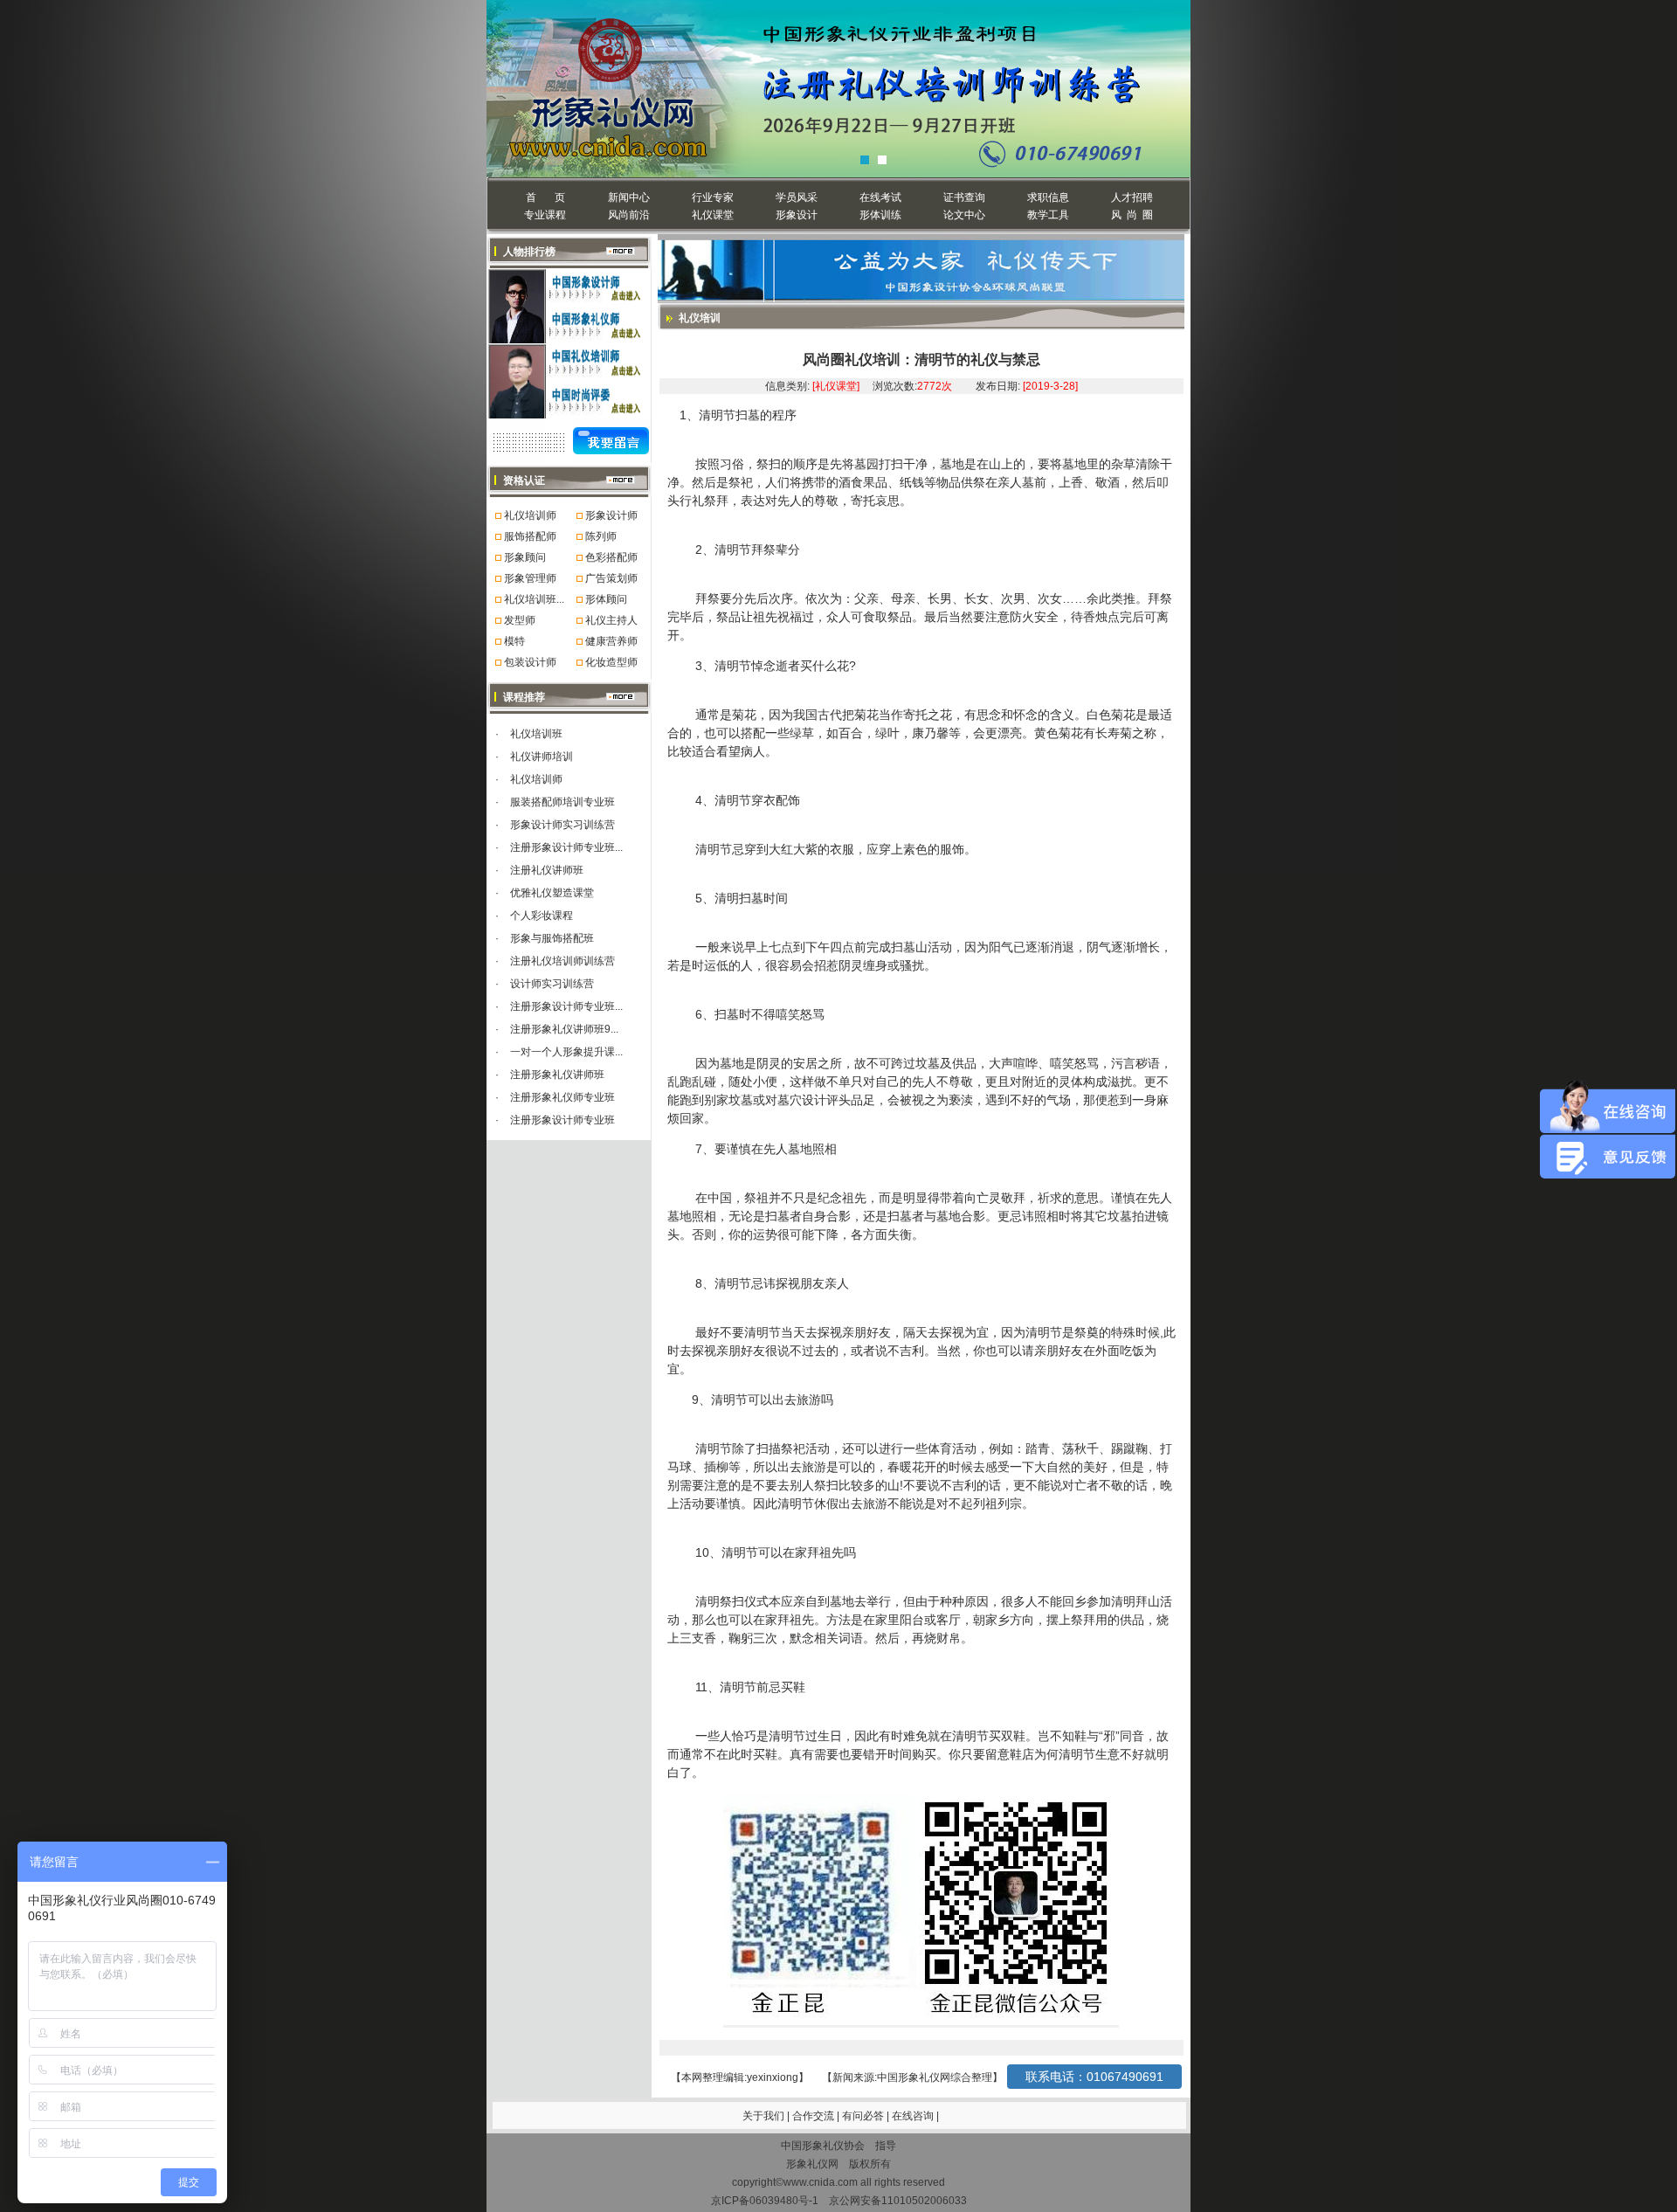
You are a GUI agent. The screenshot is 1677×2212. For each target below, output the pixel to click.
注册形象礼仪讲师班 (557, 1075)
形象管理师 (530, 578)
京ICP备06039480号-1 (765, 2201)
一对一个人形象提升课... (566, 1052)
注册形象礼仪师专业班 (562, 1097)
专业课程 (545, 215)
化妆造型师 (611, 662)
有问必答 (864, 2116)
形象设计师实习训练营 (562, 825)
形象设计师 (611, 515)
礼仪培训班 (536, 734)
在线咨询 (914, 2116)
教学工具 (1048, 215)
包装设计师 (530, 662)
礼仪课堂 (713, 215)
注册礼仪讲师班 (547, 870)
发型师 (520, 620)
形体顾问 (606, 599)
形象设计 (797, 215)
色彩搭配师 (611, 557)
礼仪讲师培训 (542, 757)
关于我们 (763, 2116)
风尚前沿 (629, 215)
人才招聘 (1132, 197)
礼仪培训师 (530, 515)
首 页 (545, 197)
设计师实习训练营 (552, 984)
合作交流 (814, 2116)
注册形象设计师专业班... (566, 847)
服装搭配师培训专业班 (562, 802)
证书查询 (964, 197)
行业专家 (713, 197)
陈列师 (601, 536)
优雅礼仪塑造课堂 (552, 893)
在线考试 (880, 197)
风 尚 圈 (1132, 215)
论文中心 (964, 215)
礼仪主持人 (611, 620)
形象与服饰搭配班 (552, 938)
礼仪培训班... (534, 599)
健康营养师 (611, 641)
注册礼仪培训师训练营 (562, 961)
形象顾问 (525, 557)
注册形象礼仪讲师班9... (564, 1029)
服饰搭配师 (530, 536)
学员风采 (797, 197)
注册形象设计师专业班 (562, 1120)
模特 (514, 641)
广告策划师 (611, 578)
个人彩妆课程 (542, 916)
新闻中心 (629, 197)
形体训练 (880, 215)
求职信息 (1048, 197)
